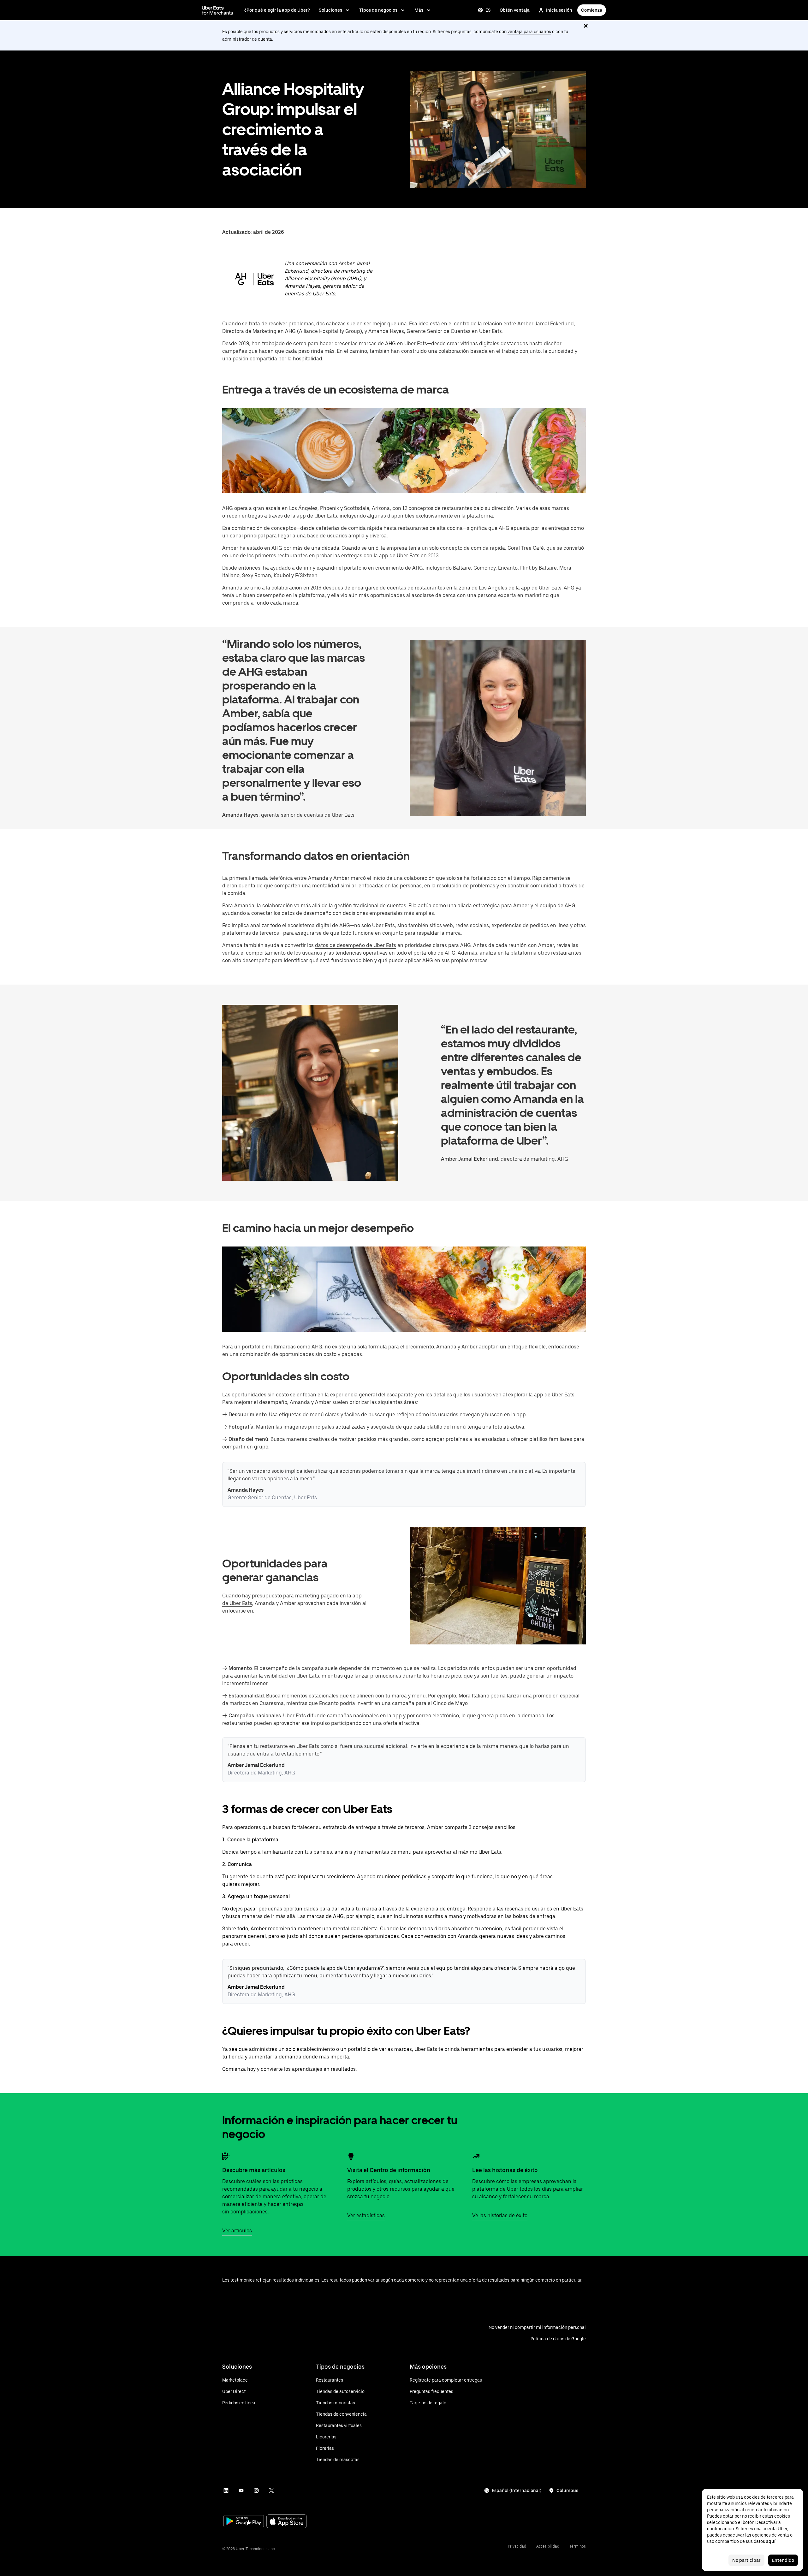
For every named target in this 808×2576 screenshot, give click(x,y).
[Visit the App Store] (287, 2522)
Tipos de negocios (378, 10)
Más (419, 10)
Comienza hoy (239, 2069)
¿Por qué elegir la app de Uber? (277, 10)
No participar (746, 2560)
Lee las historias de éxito (505, 2170)
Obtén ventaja (515, 10)
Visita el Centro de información (389, 2170)
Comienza (592, 10)
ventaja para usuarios (529, 32)
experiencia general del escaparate (372, 1395)
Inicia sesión (559, 10)
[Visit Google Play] (244, 2522)
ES (488, 10)
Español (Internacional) (517, 2490)
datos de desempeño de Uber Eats (356, 945)
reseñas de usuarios (528, 1909)
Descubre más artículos (254, 2170)
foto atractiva (508, 1427)
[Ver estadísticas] (351, 2156)
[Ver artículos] (226, 2156)
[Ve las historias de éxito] (476, 2156)
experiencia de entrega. (439, 1909)
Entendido (783, 2560)
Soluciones (330, 10)
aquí (771, 2541)
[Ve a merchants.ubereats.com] (217, 10)
